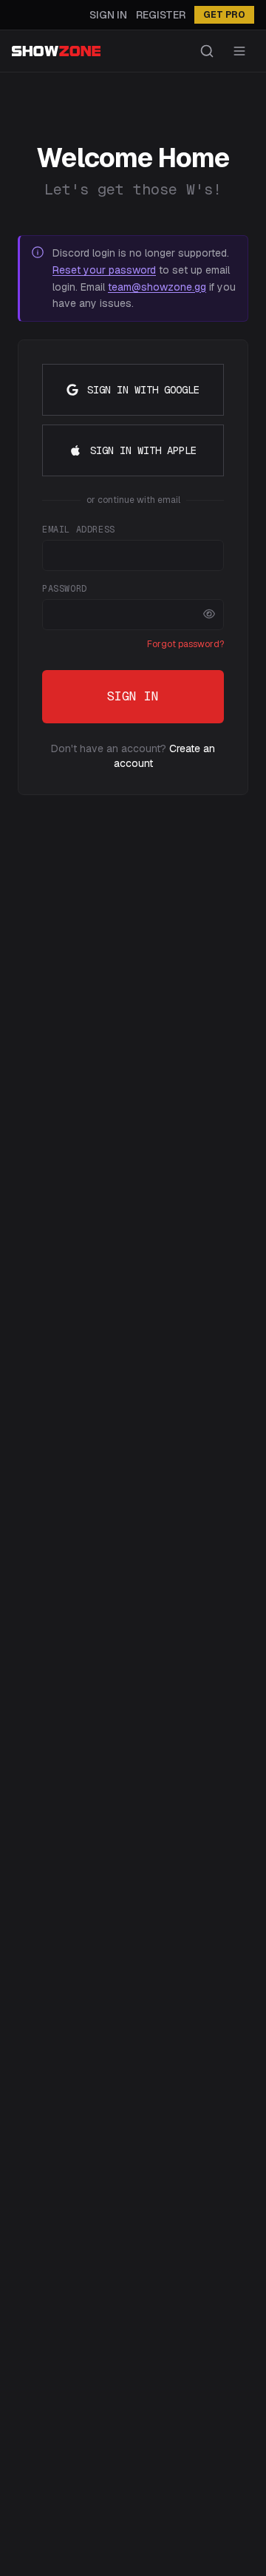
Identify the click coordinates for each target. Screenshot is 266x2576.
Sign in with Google (143, 390)
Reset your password (104, 270)
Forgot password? (185, 644)
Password (65, 589)
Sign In (108, 15)
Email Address (79, 530)
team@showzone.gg (157, 287)
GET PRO (224, 15)
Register (161, 15)
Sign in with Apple (143, 450)
